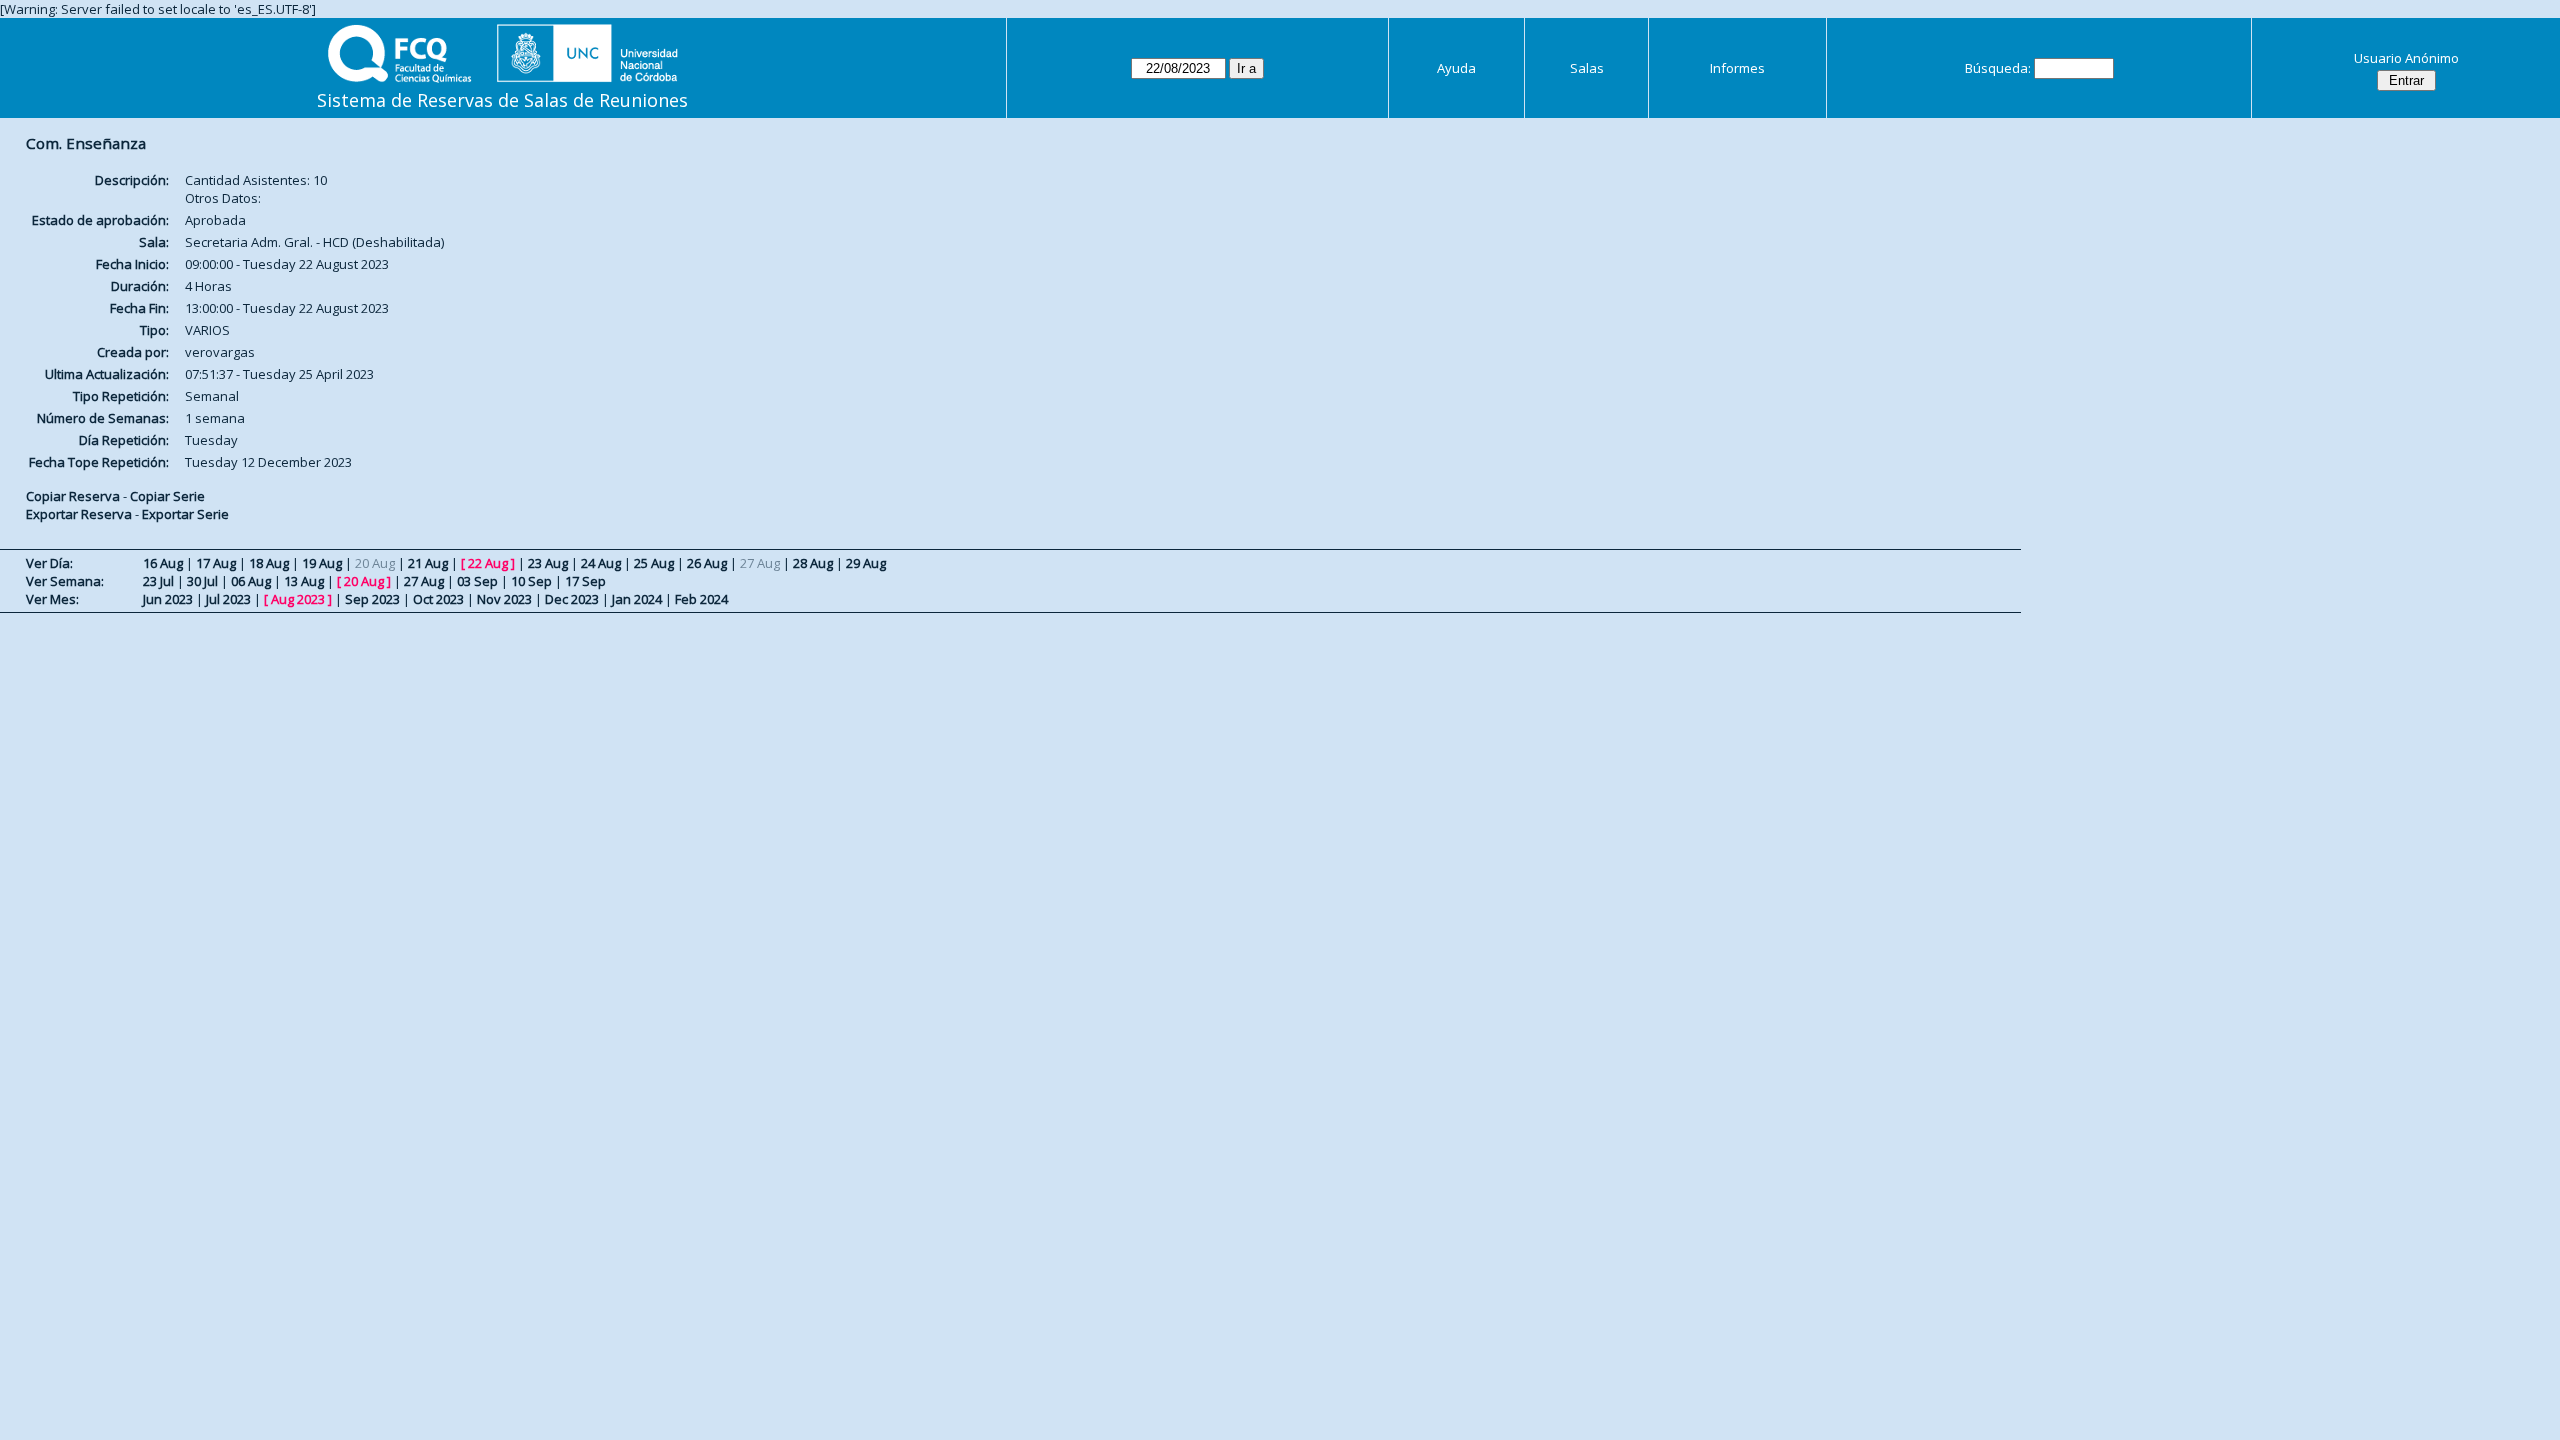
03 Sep (477, 581)
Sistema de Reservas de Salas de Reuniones (502, 100)
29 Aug (866, 563)
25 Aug (654, 563)
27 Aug (424, 581)
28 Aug (813, 563)
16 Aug (163, 563)
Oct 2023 (438, 599)
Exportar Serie (185, 514)
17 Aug (216, 563)
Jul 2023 (228, 599)
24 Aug (601, 563)
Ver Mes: (52, 599)
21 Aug (428, 563)
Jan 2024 (637, 599)
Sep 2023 (372, 599)
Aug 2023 (298, 599)
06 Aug (251, 581)
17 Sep (585, 581)
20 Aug (364, 581)
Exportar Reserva (79, 514)
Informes (1737, 68)
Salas (1587, 68)
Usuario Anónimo (2406, 58)
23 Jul (158, 581)
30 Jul (202, 581)
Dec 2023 (572, 599)
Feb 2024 (701, 599)
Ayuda (1456, 68)
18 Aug (269, 563)
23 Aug (548, 563)
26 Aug (707, 563)
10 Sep (531, 581)
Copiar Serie (167, 496)
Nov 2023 (504, 599)
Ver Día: (49, 563)
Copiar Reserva (73, 496)
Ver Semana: (65, 581)
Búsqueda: (1998, 68)
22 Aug (488, 563)
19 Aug (322, 563)
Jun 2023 (168, 599)
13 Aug (304, 581)
